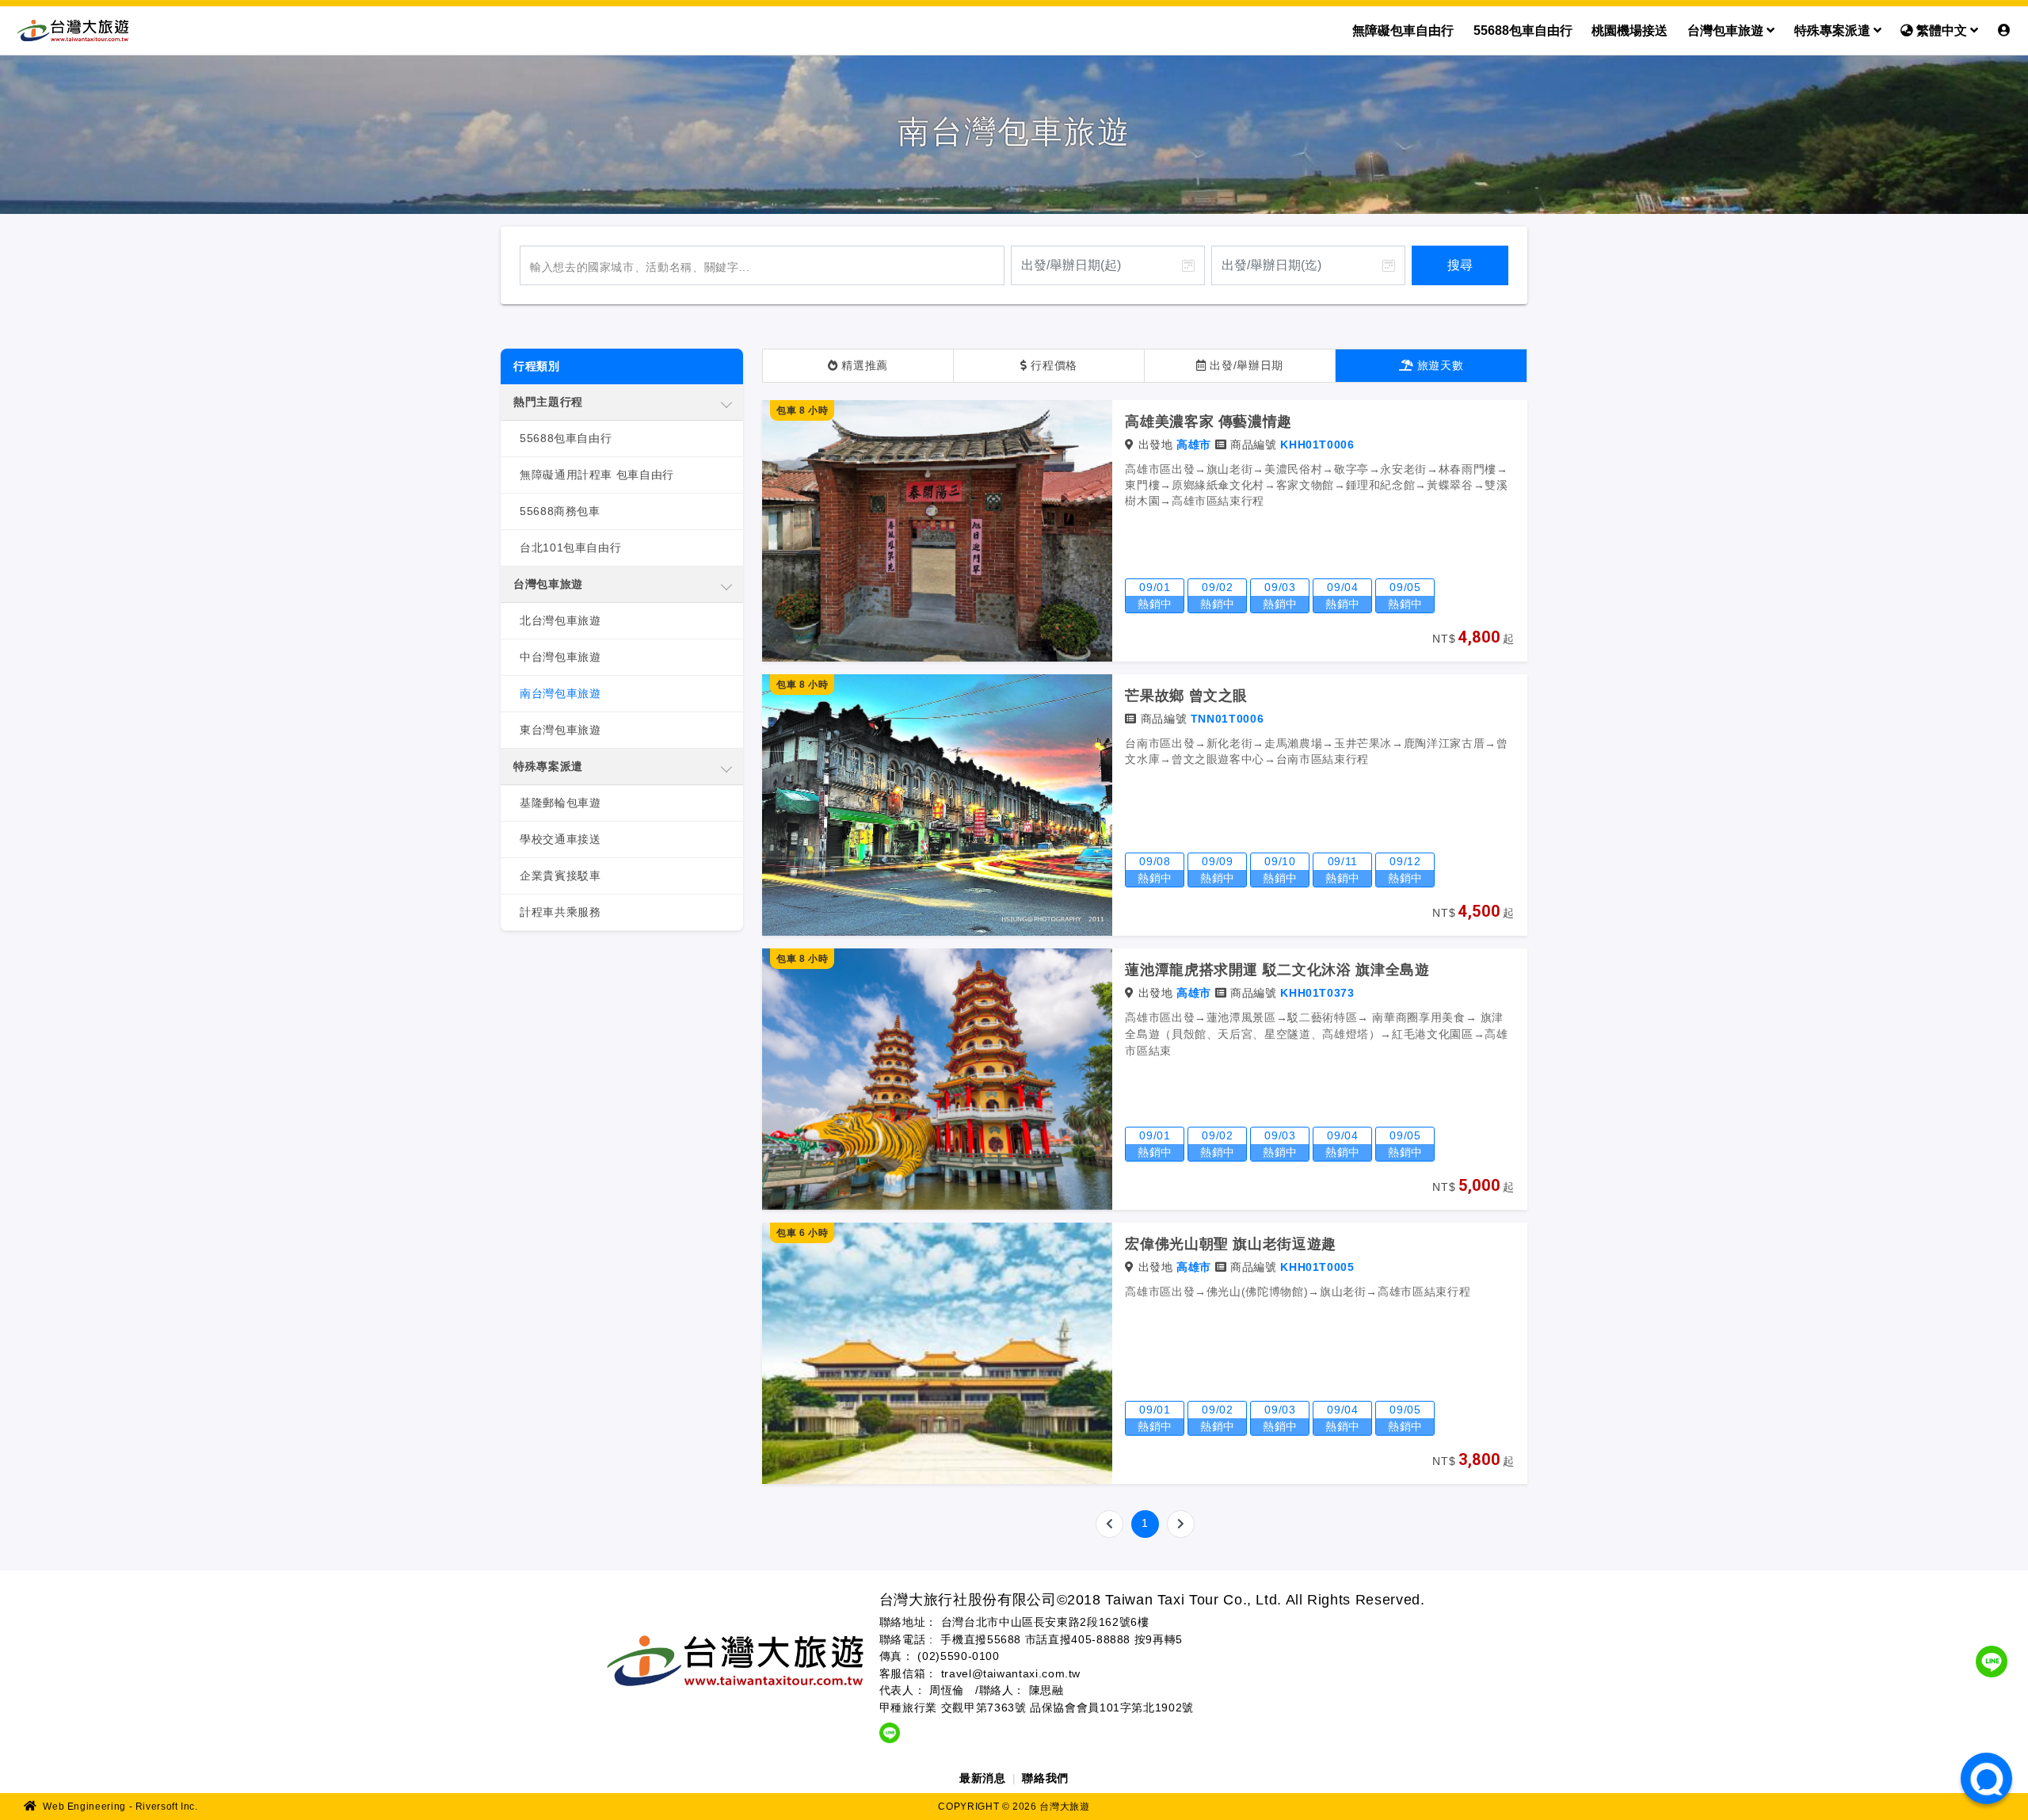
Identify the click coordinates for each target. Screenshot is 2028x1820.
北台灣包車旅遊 (560, 620)
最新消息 (983, 1778)
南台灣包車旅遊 (560, 693)
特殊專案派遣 (1834, 31)
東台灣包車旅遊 (560, 730)
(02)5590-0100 (958, 1656)
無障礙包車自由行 (1403, 31)
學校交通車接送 (560, 839)
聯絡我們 (1045, 1778)
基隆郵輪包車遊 (560, 803)
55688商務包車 (560, 511)
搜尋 (1460, 265)
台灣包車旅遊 (1727, 31)
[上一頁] (1109, 1524)
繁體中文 (1942, 31)
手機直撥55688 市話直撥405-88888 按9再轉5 (1062, 1639)
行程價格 (1052, 365)
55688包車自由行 (1523, 31)
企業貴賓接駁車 (560, 876)
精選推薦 (863, 365)
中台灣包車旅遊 (560, 657)
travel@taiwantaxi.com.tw (1011, 1673)
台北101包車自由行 (570, 548)
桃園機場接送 (1630, 31)
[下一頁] (1181, 1524)
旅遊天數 (1438, 365)
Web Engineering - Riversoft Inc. (119, 1807)
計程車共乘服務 (560, 912)
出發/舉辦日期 (1245, 365)
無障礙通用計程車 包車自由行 (597, 475)
